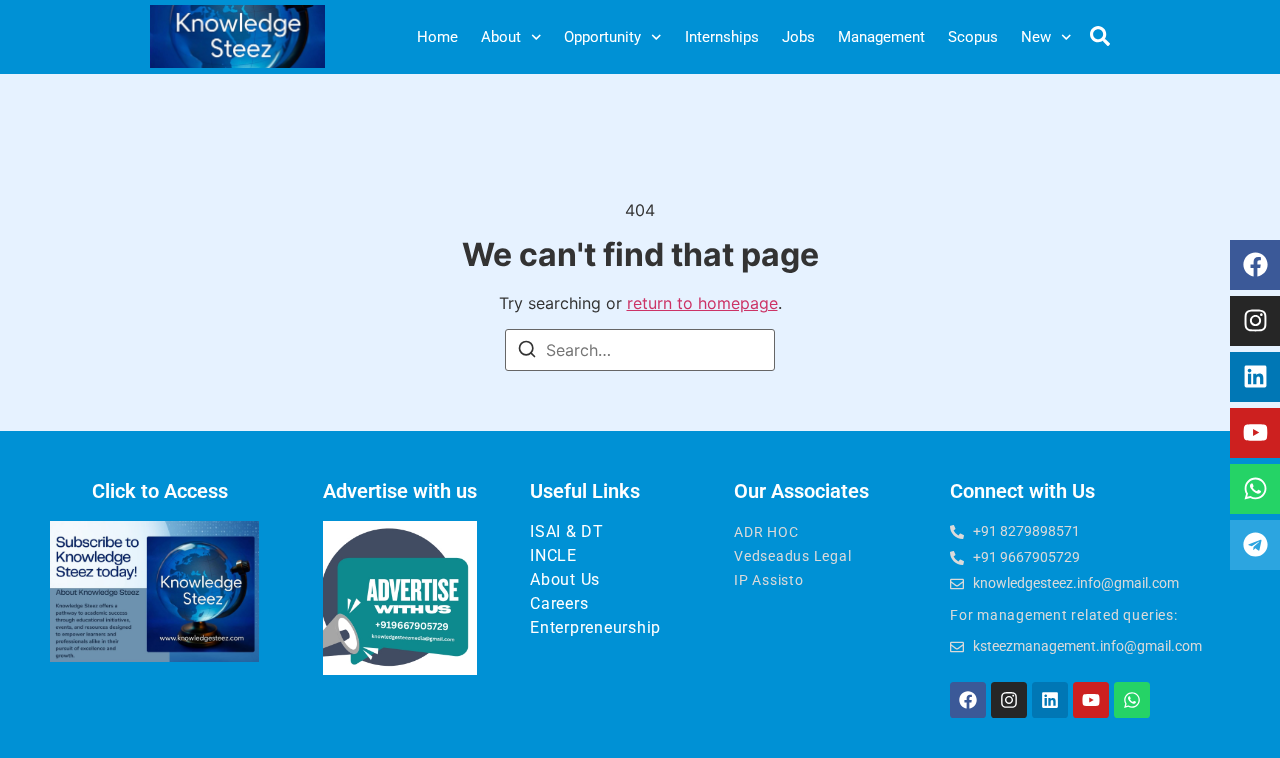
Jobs (798, 37)
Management (881, 37)
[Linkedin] (1255, 377)
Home (437, 37)
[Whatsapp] (1255, 489)
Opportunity (602, 37)
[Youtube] (1255, 433)
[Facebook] (1255, 265)
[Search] (527, 352)
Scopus (973, 37)
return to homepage (702, 303)
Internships (722, 37)
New (1036, 37)
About (501, 37)
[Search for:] (640, 350)
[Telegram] (1255, 545)
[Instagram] (1255, 321)
